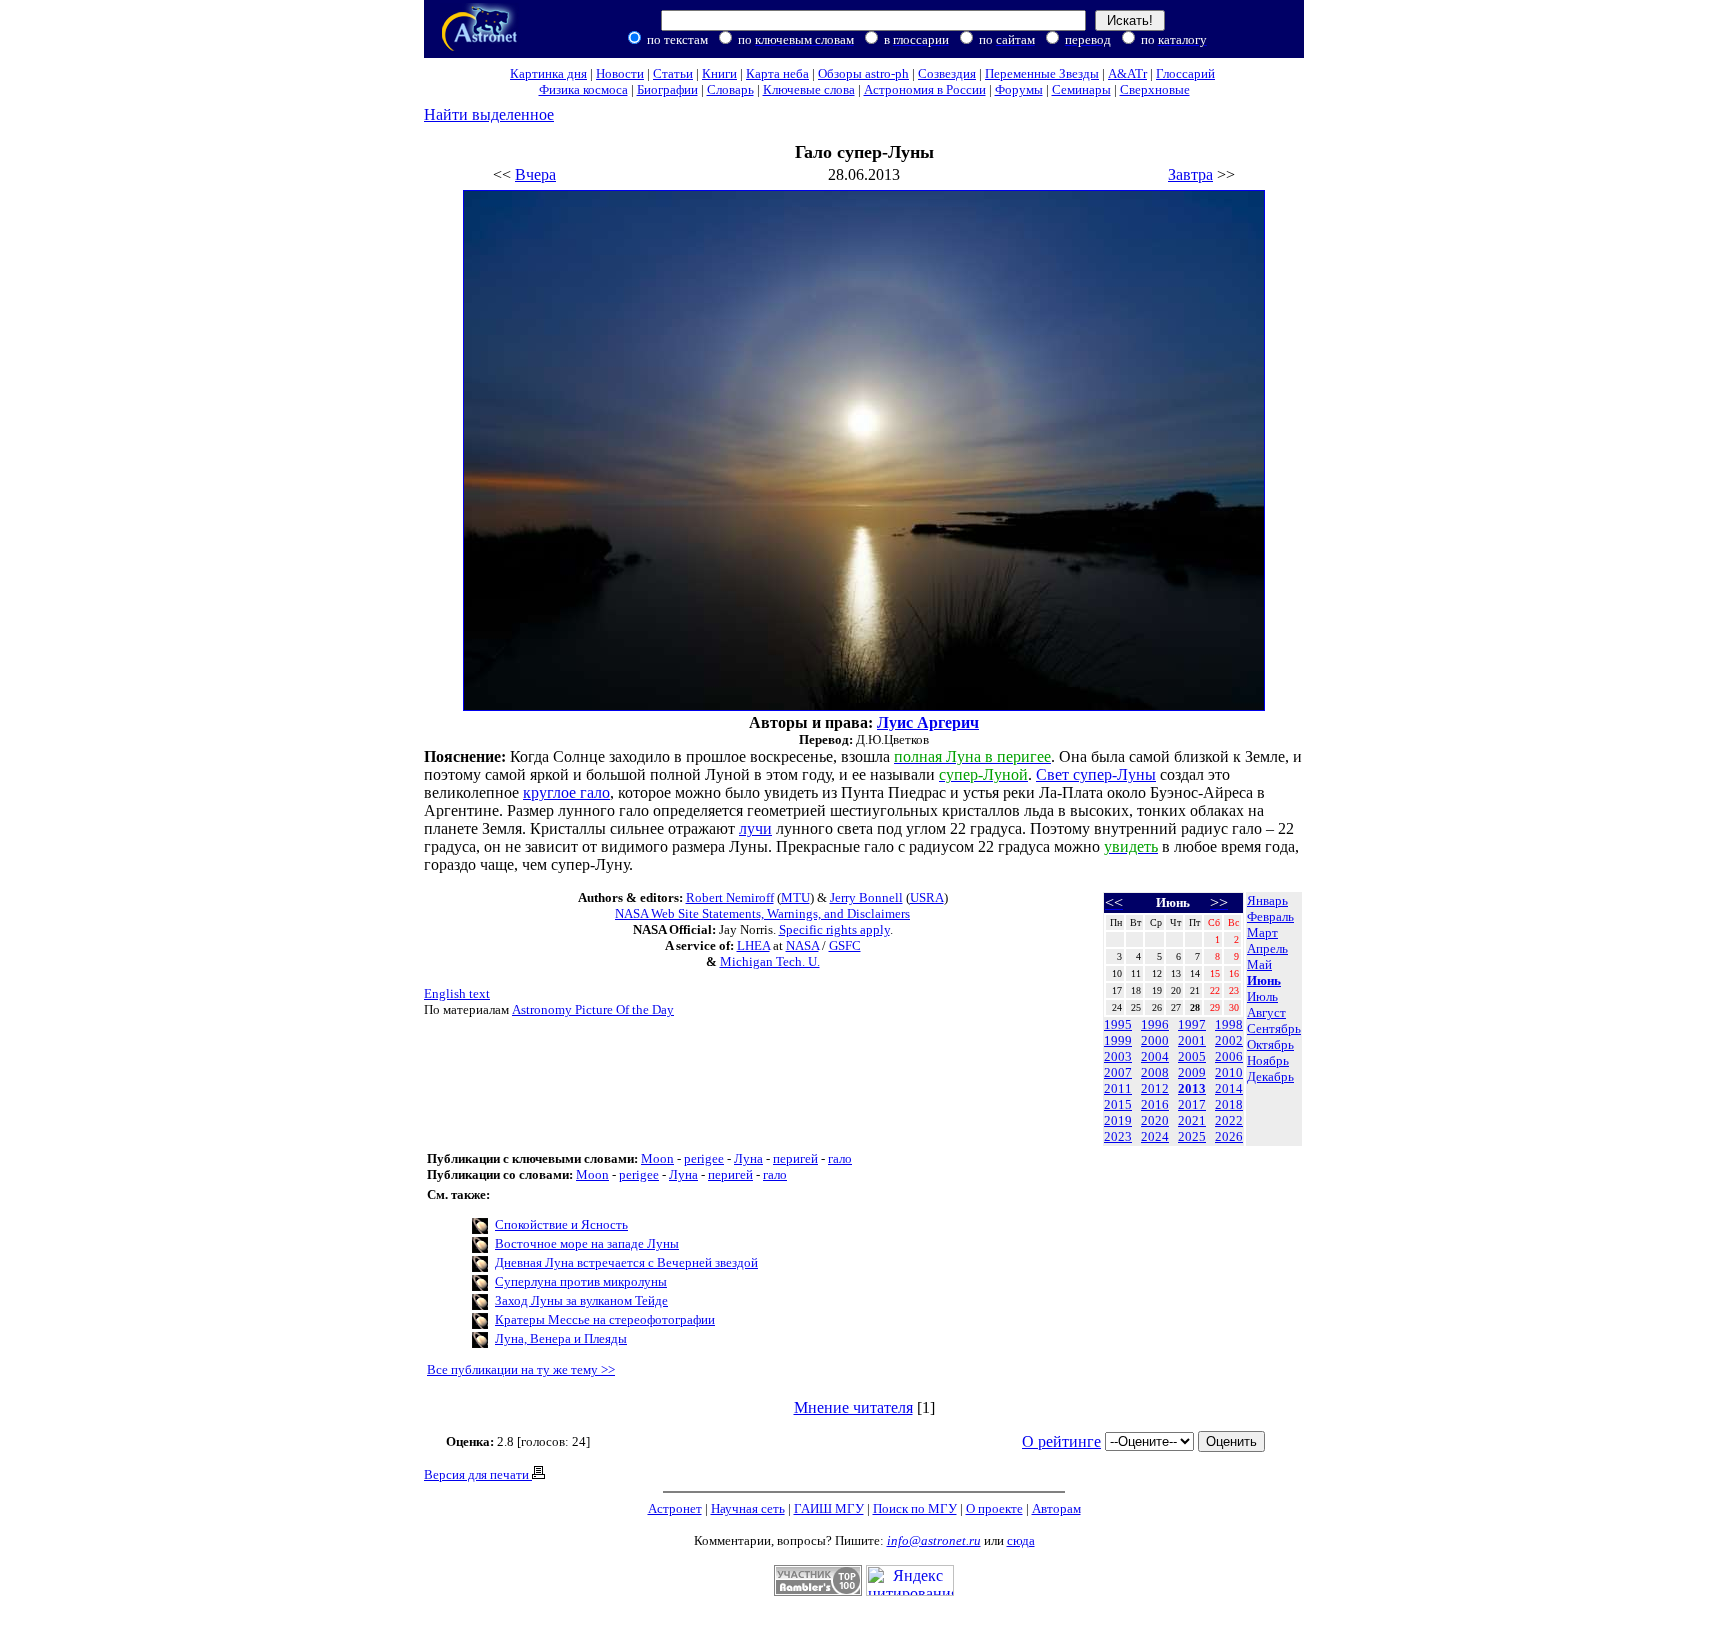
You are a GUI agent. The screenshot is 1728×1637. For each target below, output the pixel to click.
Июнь (1264, 980)
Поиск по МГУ (915, 1508)
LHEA (753, 945)
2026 (1229, 1136)
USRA (927, 897)
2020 (1155, 1120)
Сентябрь (1274, 1028)
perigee (704, 1158)
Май (1259, 964)
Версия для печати (478, 1474)
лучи (755, 828)
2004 (1155, 1056)
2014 (1229, 1088)
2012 (1155, 1088)
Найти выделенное (489, 114)
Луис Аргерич (928, 722)
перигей (795, 1158)
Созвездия (947, 73)
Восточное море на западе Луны (587, 1243)
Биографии (667, 89)
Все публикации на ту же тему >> (521, 1369)
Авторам (1056, 1508)
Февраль (1270, 916)
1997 (1192, 1024)
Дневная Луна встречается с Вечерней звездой (626, 1262)
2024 (1155, 1136)
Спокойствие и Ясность (561, 1224)
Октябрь (1270, 1044)
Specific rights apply (834, 929)
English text (457, 993)
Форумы (1019, 89)
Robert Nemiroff (730, 897)
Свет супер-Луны (1096, 774)
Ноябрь (1268, 1060)
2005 (1192, 1056)
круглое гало (566, 792)
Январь (1267, 900)
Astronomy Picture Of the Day (593, 1009)
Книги (719, 73)
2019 (1118, 1120)
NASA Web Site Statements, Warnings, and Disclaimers (762, 913)
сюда (1021, 1540)
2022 (1229, 1120)
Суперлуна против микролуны (581, 1281)
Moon (657, 1158)
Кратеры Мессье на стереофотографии (605, 1319)
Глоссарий (1185, 73)
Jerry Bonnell (866, 897)
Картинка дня (548, 73)
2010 (1229, 1072)
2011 (1118, 1088)
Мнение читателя (853, 1407)
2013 (1192, 1088)
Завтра (1190, 174)
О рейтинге (1061, 1441)
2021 (1192, 1120)
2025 (1192, 1136)
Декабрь (1270, 1076)
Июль (1262, 996)
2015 (1118, 1104)
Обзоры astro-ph (863, 73)
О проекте (994, 1508)
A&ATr (1127, 73)
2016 (1155, 1104)
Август (1266, 1012)
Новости (620, 73)
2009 (1192, 1072)
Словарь (730, 89)
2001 (1192, 1040)
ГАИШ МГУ (829, 1508)
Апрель (1267, 948)
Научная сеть (748, 1508)
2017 (1192, 1104)
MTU (795, 897)
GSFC (845, 945)
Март (1262, 932)
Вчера (535, 174)
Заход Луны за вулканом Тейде (581, 1300)
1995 (1118, 1024)
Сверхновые (1155, 89)
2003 (1118, 1056)
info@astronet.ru (934, 1540)
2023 (1118, 1136)
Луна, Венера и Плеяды (561, 1338)
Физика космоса (583, 89)
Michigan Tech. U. (770, 961)
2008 (1155, 1072)
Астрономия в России (925, 89)
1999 (1118, 1040)
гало (840, 1158)
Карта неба (777, 73)
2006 (1229, 1056)
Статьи (673, 73)
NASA (802, 945)
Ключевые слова (809, 89)
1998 (1229, 1024)
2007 (1118, 1072)
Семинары (1081, 89)
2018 (1229, 1104)
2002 (1229, 1040)
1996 (1155, 1024)
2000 (1155, 1040)
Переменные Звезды (1042, 73)
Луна (748, 1158)
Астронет (675, 1508)
